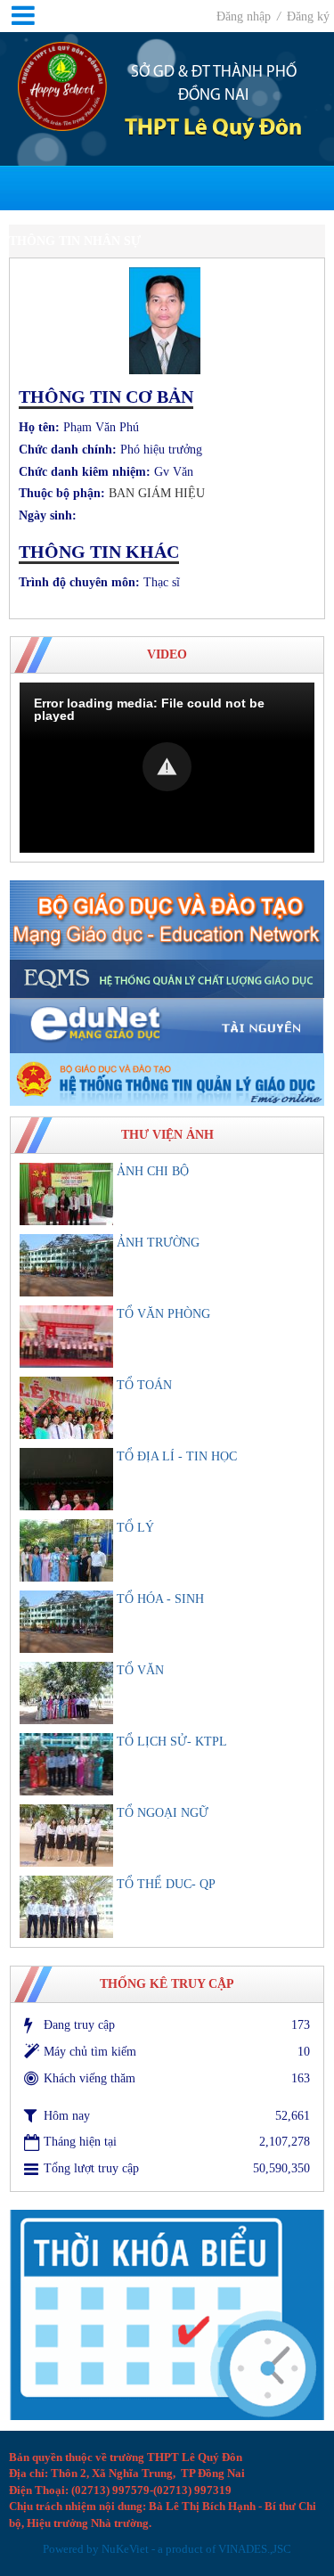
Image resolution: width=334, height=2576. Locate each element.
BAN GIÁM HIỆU (157, 493)
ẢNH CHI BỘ (153, 1171)
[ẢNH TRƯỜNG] (66, 1265)
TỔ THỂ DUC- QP (166, 1884)
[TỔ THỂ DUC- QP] (66, 1907)
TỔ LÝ (135, 1528)
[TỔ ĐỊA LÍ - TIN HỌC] (66, 1479)
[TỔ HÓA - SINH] (66, 1622)
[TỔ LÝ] (66, 1550)
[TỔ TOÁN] (66, 1408)
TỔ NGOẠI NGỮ (163, 1813)
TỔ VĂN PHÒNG (163, 1314)
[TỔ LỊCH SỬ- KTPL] (66, 1764)
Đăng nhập (245, 16)
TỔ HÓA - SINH (160, 1599)
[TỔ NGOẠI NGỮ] (66, 1836)
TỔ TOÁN (144, 1385)
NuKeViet (125, 2549)
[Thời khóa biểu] (167, 2314)
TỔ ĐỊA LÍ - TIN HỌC (177, 1456)
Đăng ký (308, 16)
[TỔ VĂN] (66, 1693)
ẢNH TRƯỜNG (158, 1243)
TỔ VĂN (140, 1670)
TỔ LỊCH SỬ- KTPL (172, 1742)
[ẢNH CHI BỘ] (66, 1194)
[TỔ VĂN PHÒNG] (66, 1337)
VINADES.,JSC (255, 2549)
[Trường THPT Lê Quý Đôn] (62, 85)
